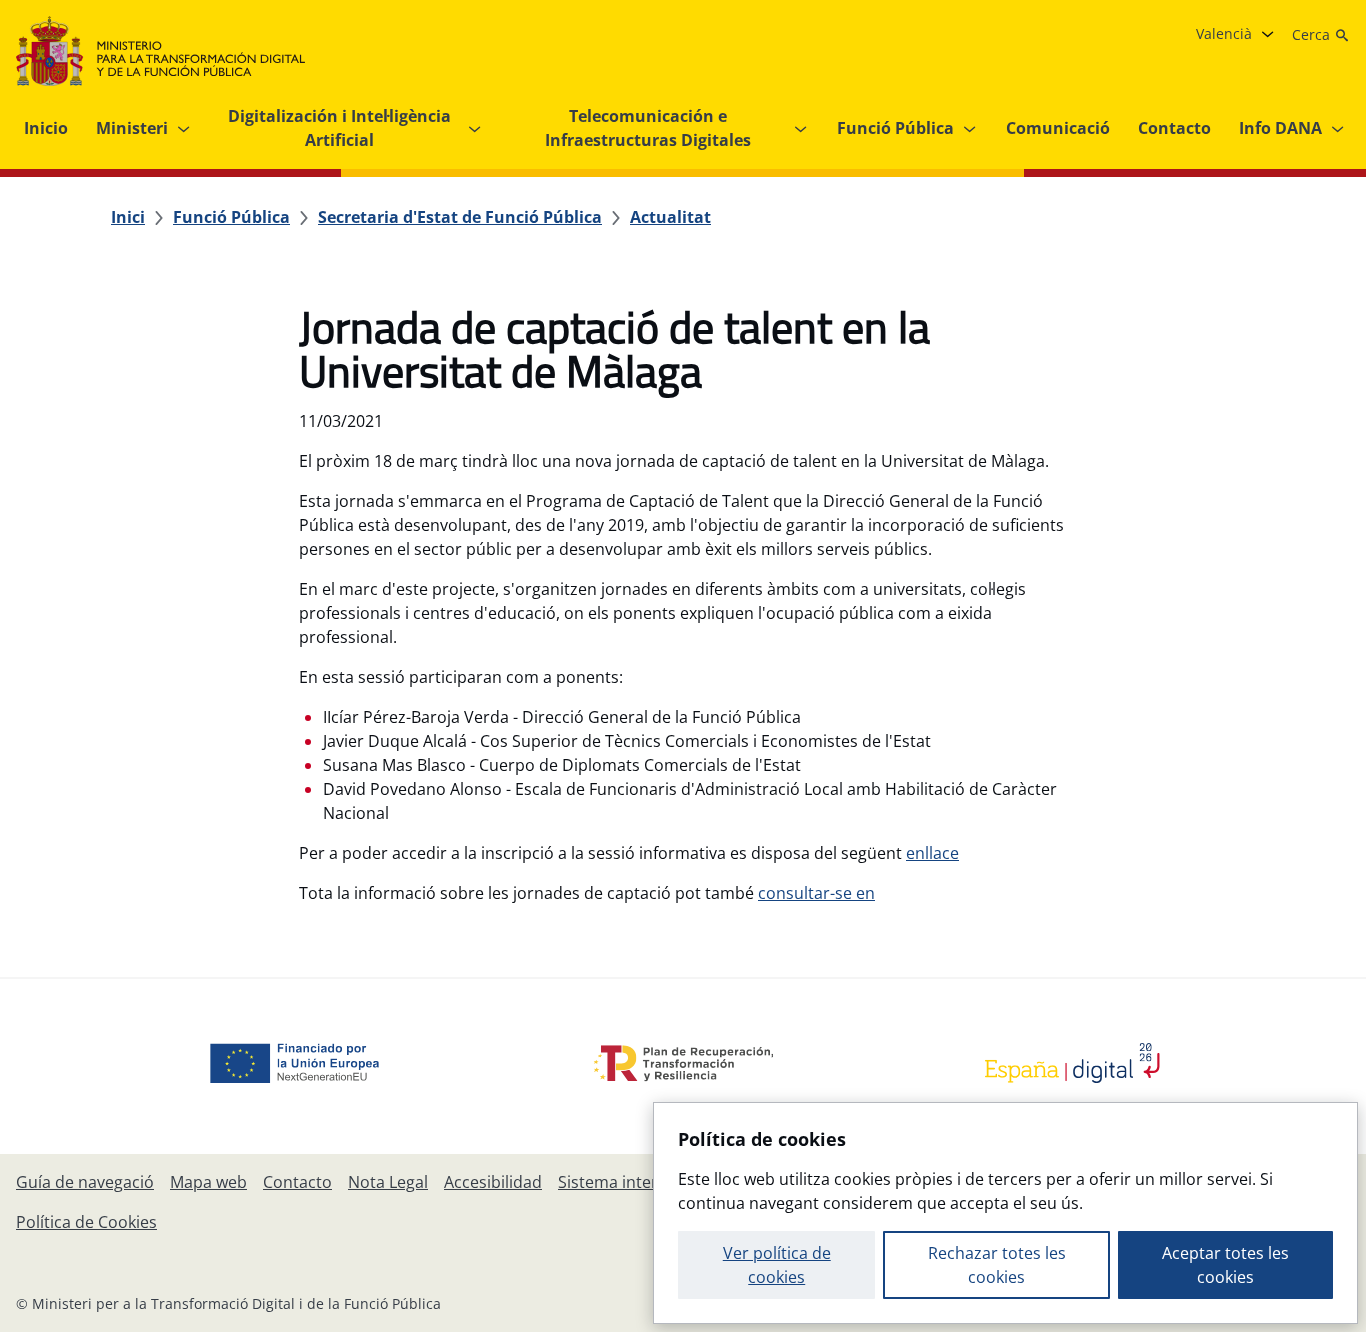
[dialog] (1005, 1213)
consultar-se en (816, 893)
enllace (932, 853)
